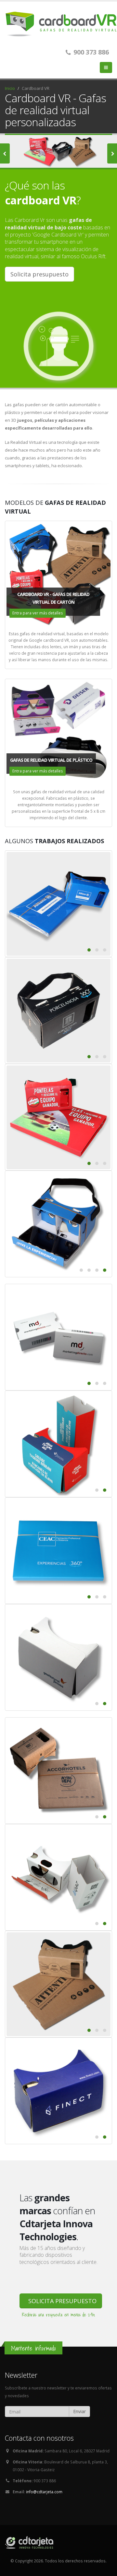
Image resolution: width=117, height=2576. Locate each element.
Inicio (10, 88)
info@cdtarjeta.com (44, 2492)
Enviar (79, 2411)
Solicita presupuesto (39, 274)
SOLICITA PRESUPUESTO (62, 2301)
